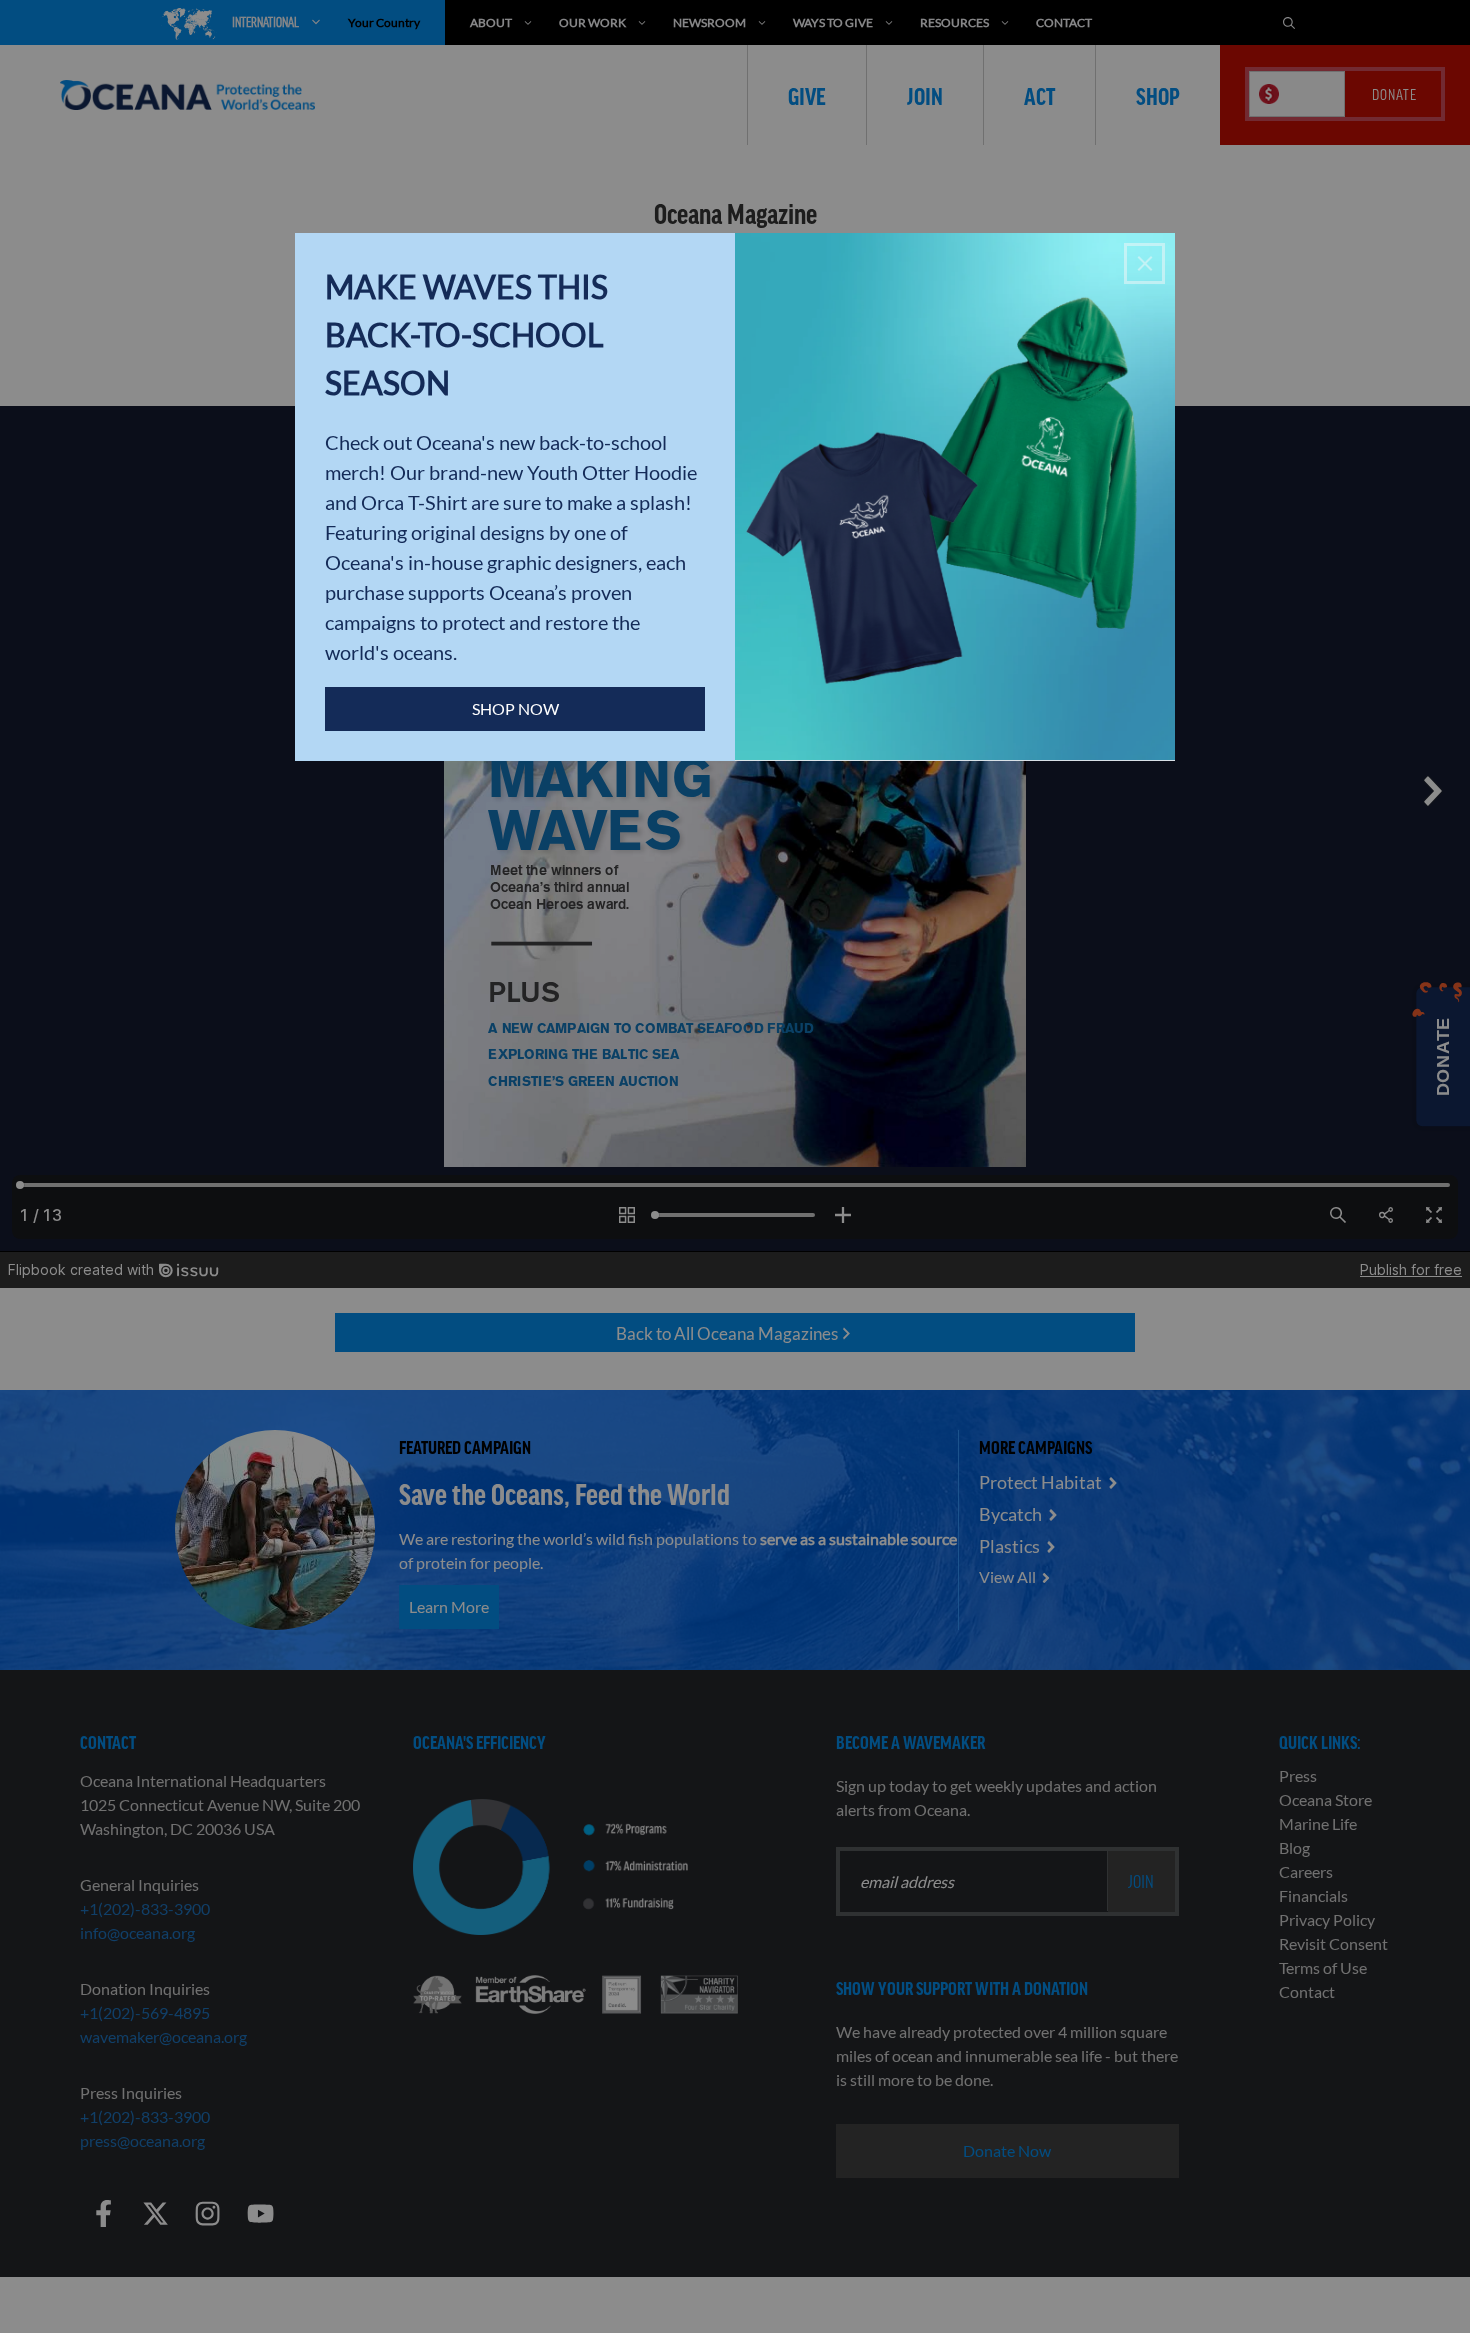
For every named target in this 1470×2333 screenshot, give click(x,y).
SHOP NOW (515, 708)
